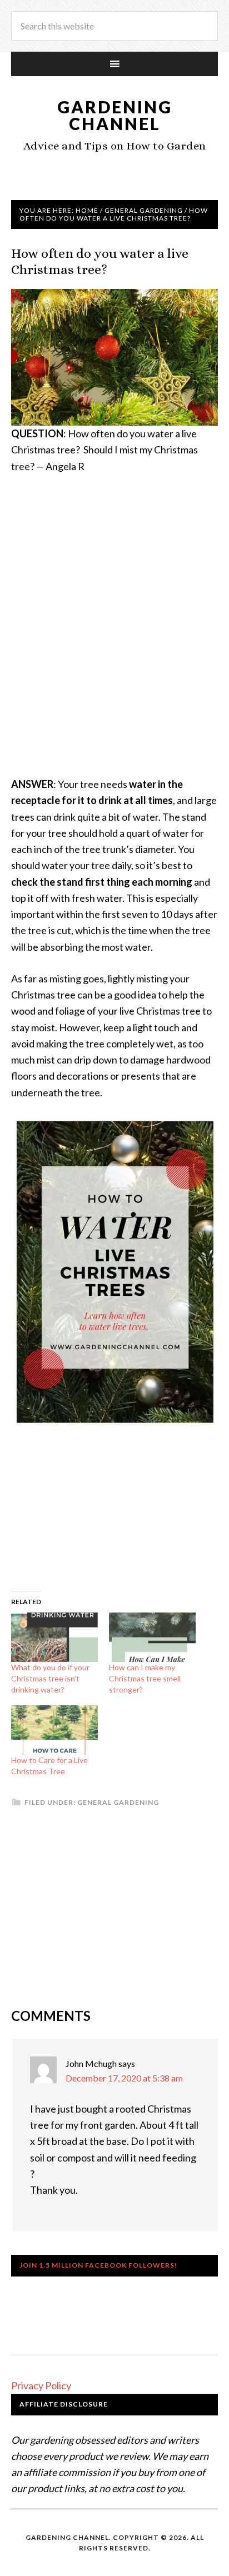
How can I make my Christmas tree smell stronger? (145, 1678)
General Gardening (118, 1802)
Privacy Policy (41, 2385)
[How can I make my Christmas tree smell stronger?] (152, 1637)
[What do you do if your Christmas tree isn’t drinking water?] (54, 1637)
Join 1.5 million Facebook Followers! (98, 2265)
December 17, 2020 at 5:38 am (124, 2078)
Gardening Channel (115, 115)
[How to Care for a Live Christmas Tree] (54, 1730)
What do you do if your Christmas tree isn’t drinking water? (50, 1678)
